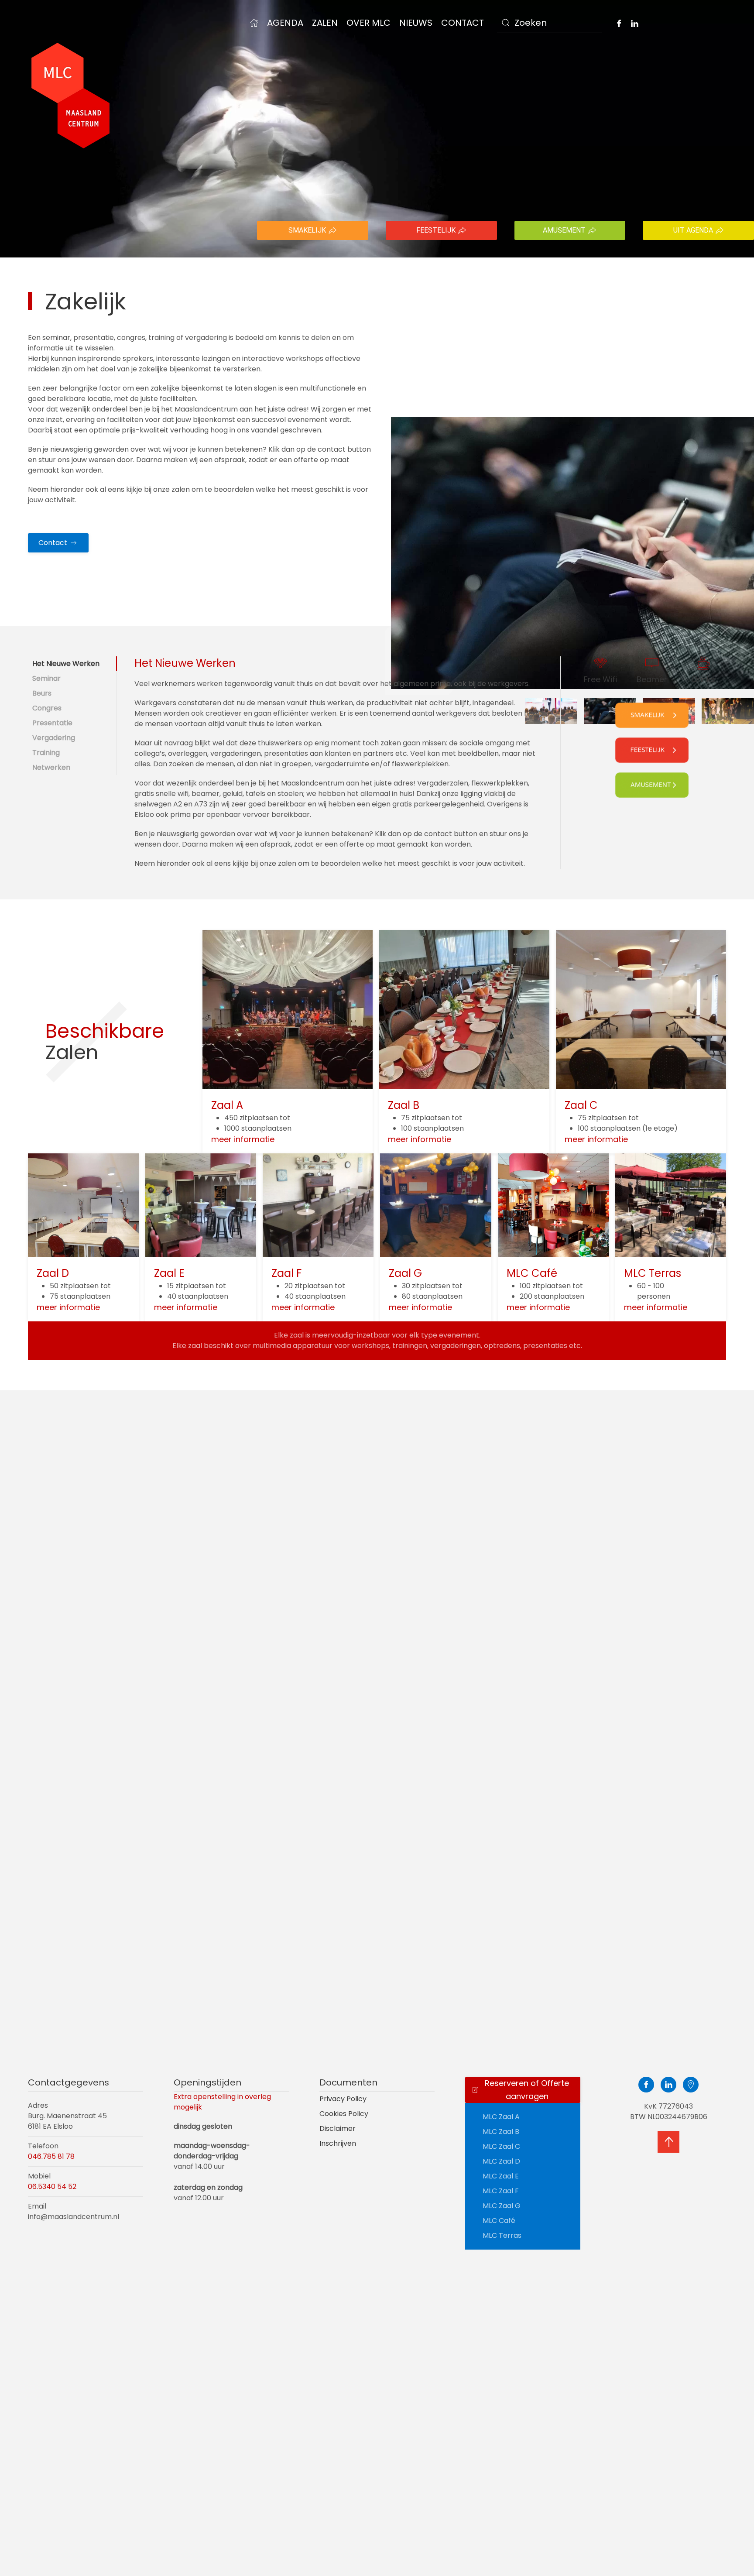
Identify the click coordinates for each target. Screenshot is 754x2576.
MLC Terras (502, 2235)
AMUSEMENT (564, 230)
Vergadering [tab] (54, 738)
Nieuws (416, 23)
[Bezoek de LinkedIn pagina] (634, 23)
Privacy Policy (343, 2099)
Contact (463, 23)
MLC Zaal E (501, 2176)
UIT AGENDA (693, 230)
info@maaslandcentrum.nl (74, 2217)
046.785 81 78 (51, 2156)
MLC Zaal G (502, 2206)
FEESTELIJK (436, 230)
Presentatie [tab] (52, 723)
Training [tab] (46, 753)
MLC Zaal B (501, 2132)
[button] (668, 2142)
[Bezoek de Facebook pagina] (619, 23)
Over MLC (368, 23)
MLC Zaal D (501, 2161)
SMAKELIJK (307, 230)
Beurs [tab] (42, 693)
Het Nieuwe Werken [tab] (66, 664)
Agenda (285, 23)
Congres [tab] (47, 708)
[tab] (728, 711)
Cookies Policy (344, 2114)
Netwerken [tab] (51, 767)
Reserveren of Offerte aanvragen (527, 2090)
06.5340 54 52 (52, 2187)
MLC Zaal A (501, 2117)
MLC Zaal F (501, 2191)
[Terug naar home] (71, 96)
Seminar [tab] (46, 678)
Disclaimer (338, 2128)
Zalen (325, 23)
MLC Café (499, 2221)
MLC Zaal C (501, 2146)
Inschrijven (338, 2143)
